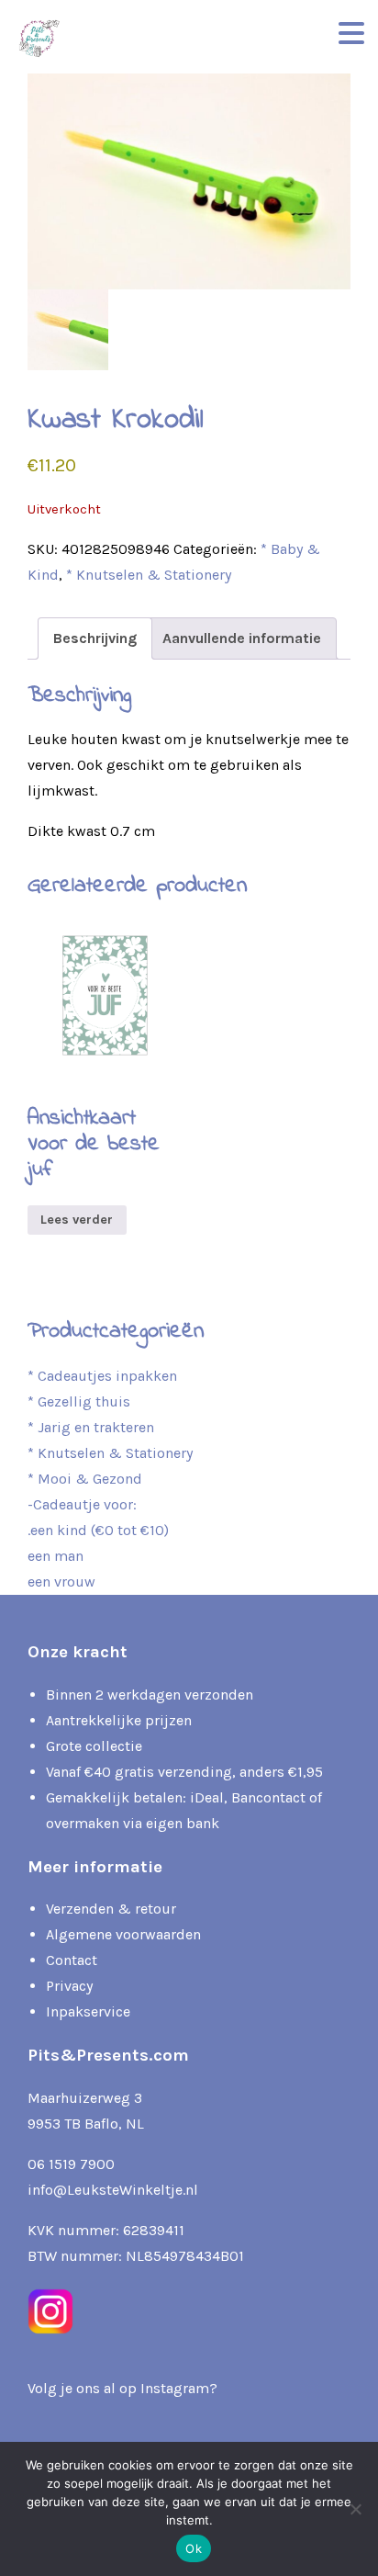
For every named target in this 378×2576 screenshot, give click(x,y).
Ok (194, 2548)
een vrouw (61, 1582)
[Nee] (355, 2509)
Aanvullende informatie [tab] (242, 638)
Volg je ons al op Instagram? (122, 2388)
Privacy (69, 1986)
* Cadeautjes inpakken (102, 1376)
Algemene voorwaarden (123, 1934)
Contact (72, 1960)
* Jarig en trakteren (91, 1427)
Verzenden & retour (111, 1909)
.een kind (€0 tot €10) (98, 1530)
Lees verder (77, 1220)
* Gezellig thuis (79, 1401)
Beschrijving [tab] (95, 638)
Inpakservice (88, 2011)
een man (56, 1556)
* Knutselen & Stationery (149, 575)
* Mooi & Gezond (85, 1479)
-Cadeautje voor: (82, 1504)
